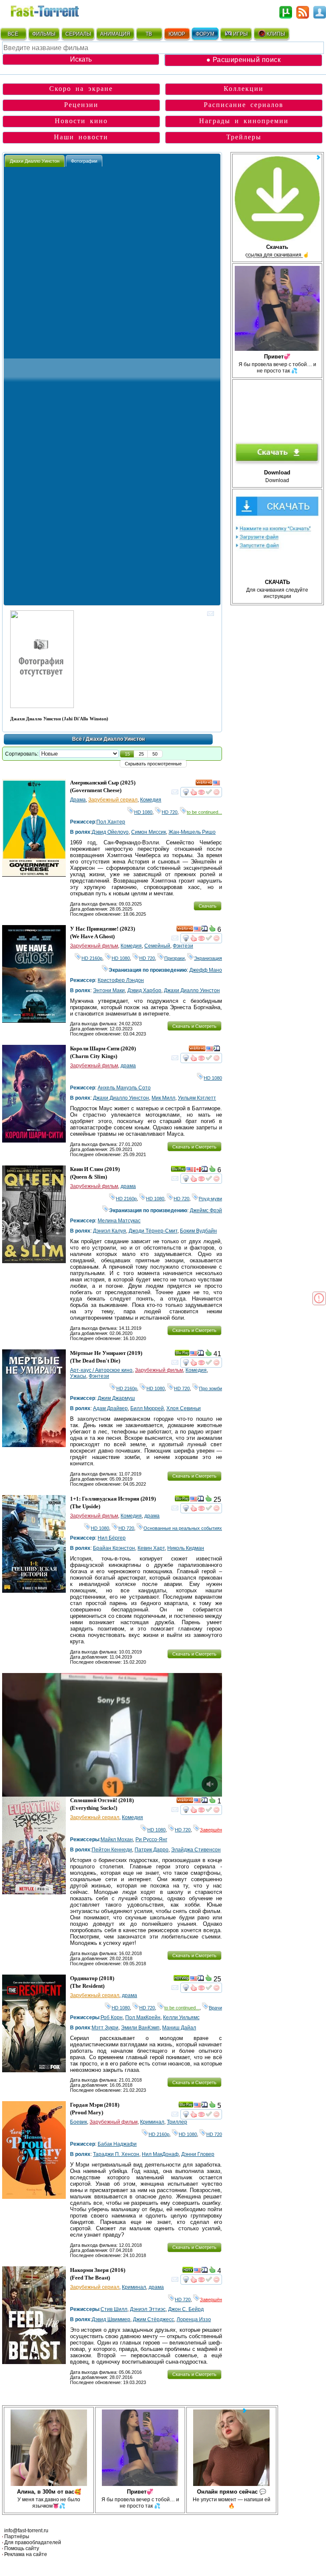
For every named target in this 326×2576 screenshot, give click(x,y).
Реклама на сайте (26, 2554)
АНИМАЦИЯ (115, 34)
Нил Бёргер (112, 1538)
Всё (77, 739)
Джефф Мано (206, 970)
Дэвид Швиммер (111, 2319)
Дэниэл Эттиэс (148, 2309)
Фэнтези (183, 946)
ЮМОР (177, 34)
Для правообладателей (33, 2542)
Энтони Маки (109, 990)
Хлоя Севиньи (184, 1408)
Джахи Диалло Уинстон (192, 990)
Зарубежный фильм (94, 946)
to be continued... (204, 812)
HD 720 (170, 812)
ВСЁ (13, 34)
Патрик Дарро (152, 1850)
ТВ (149, 34)
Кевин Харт (151, 1548)
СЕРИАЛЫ (78, 34)
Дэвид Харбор (144, 990)
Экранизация (208, 958)
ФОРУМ (205, 34)
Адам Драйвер (110, 1408)
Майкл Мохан (117, 1840)
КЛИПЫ (276, 34)
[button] (127, 754)
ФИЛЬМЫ (44, 34)
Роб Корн (112, 2017)
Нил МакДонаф (160, 2154)
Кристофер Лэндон (121, 980)
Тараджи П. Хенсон (116, 2154)
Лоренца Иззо (194, 2319)
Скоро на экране (81, 89)
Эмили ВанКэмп (140, 2028)
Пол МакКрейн (143, 2017)
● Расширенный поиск (244, 60)
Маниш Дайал (179, 2028)
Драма (78, 800)
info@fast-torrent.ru (26, 2531)
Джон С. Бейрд (186, 2309)
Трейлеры (244, 137)
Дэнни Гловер (198, 2154)
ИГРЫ (240, 34)
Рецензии (81, 105)
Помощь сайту (22, 2548)
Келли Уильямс (181, 2017)
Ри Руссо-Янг (151, 1840)
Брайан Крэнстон (114, 1548)
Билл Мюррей (147, 1408)
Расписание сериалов (244, 105)
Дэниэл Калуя (110, 1231)
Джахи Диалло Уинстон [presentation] (35, 161)
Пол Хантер (111, 822)
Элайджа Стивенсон (196, 1850)
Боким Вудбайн (198, 1231)
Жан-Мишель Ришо (192, 832)
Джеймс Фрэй (206, 1210)
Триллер (177, 2122)
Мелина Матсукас (119, 1221)
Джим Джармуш (116, 1398)
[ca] (197, 1171)
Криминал (152, 2122)
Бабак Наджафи (117, 2144)
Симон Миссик (149, 832)
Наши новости (81, 137)
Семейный (157, 946)
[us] (216, 784)
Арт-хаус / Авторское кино (101, 1370)
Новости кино (81, 121)
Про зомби (211, 1388)
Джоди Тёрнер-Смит (153, 1231)
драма (128, 1066)
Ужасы (78, 1376)
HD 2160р (92, 958)
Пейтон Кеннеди (112, 1850)
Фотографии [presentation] (84, 161)
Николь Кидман (186, 1548)
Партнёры (17, 2536)
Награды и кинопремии (244, 121)
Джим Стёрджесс (153, 2319)
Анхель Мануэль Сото (124, 1088)
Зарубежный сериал (113, 800)
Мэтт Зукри (105, 2028)
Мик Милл (163, 1098)
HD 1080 (143, 812)
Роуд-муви (210, 1199)
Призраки (174, 958)
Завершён (211, 1830)
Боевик (79, 2122)
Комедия (151, 800)
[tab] (35, 161)
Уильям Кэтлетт (197, 1098)
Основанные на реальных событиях (183, 1528)
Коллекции (244, 89)
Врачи (215, 2008)
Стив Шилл (114, 2309)
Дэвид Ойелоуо (110, 832)
